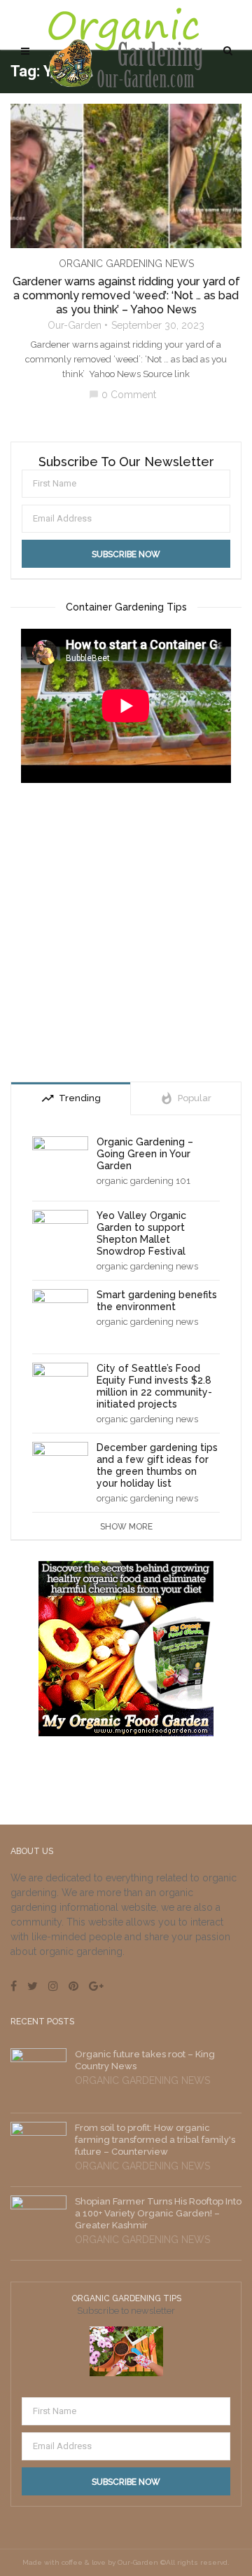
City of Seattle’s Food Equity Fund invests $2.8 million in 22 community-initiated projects (154, 1386)
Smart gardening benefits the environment (157, 1301)
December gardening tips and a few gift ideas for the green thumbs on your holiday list (157, 1465)
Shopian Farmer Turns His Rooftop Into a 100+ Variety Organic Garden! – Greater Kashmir (158, 2213)
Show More (126, 1527)
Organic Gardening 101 (143, 1181)
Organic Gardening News (126, 264)
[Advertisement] (126, 934)
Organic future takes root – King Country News (145, 2060)
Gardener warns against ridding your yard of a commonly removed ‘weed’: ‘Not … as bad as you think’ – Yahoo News (126, 295)
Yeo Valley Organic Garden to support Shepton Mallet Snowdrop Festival (141, 1233)
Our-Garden (75, 325)
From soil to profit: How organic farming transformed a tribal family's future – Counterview (155, 2140)
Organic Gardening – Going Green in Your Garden (145, 1154)
